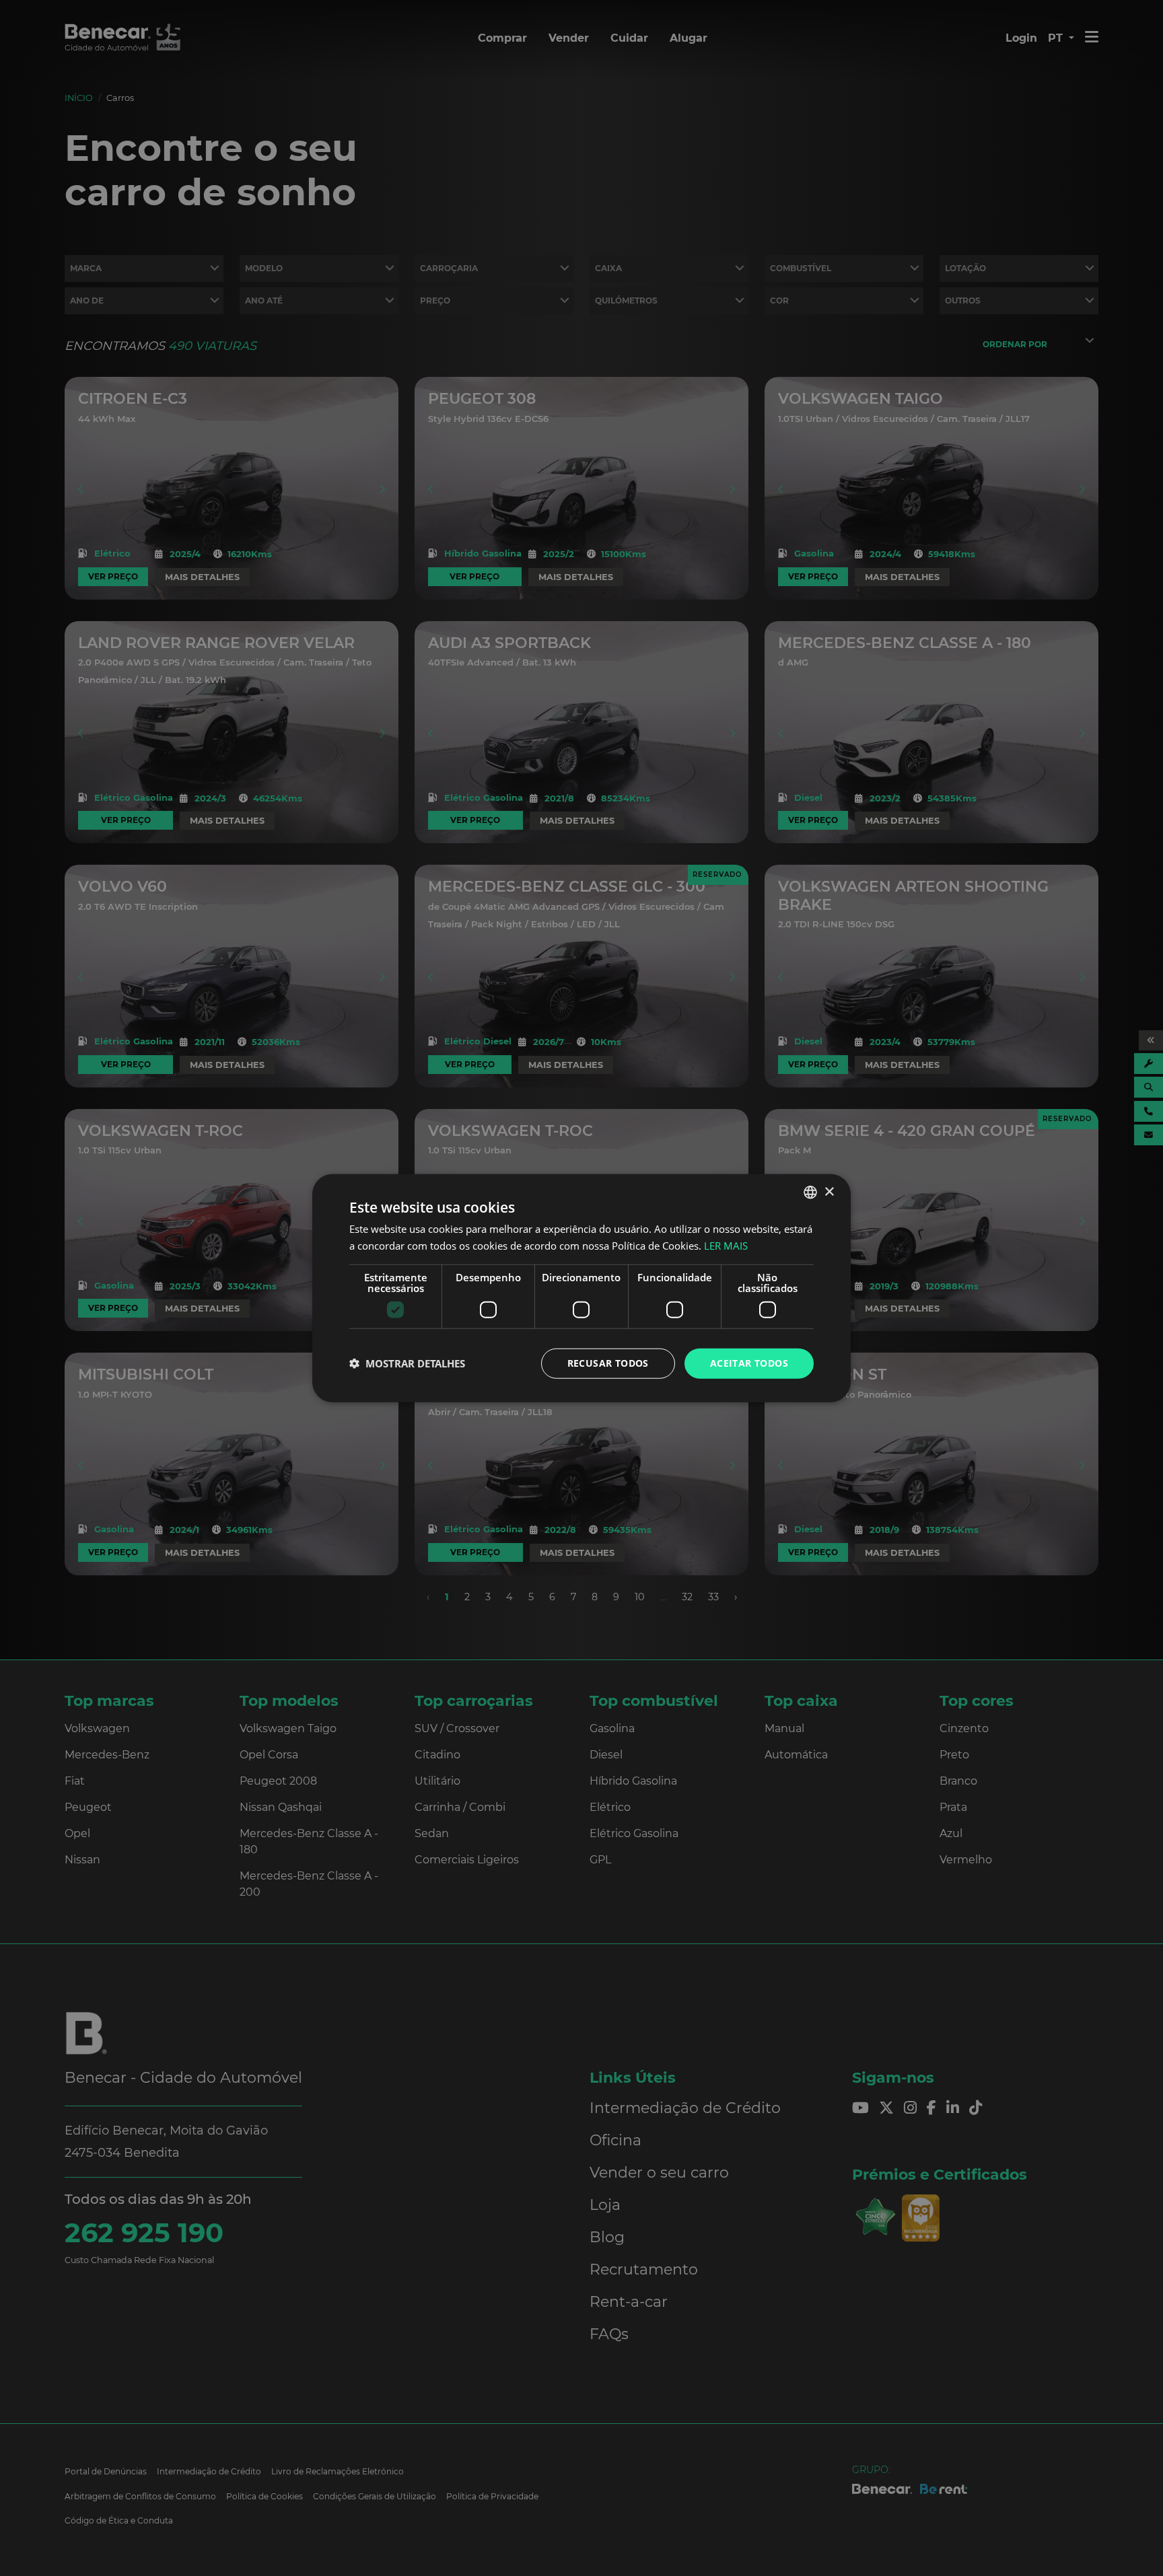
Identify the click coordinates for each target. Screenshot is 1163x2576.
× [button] (829, 1191)
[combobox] (810, 1192)
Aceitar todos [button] (749, 1363)
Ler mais (726, 1246)
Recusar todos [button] (608, 1363)
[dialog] (581, 1288)
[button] (407, 1363)
